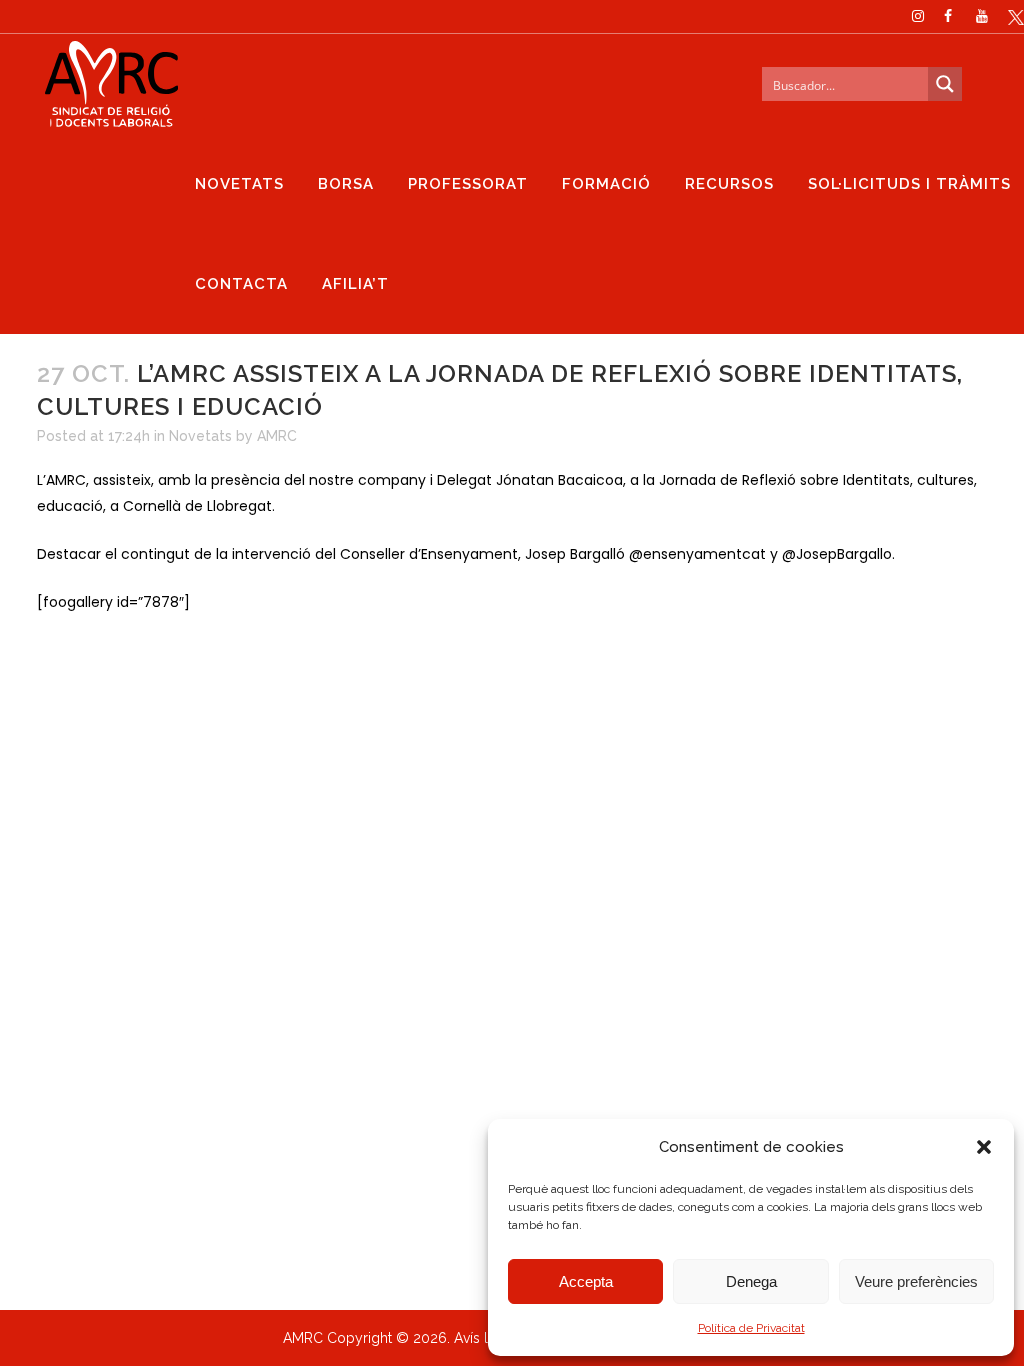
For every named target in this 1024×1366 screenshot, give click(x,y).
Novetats (200, 436)
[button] (984, 1147)
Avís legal (485, 1338)
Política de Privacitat (751, 1328)
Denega (751, 1281)
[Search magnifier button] (945, 84)
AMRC (277, 436)
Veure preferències (916, 1281)
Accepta (586, 1281)
